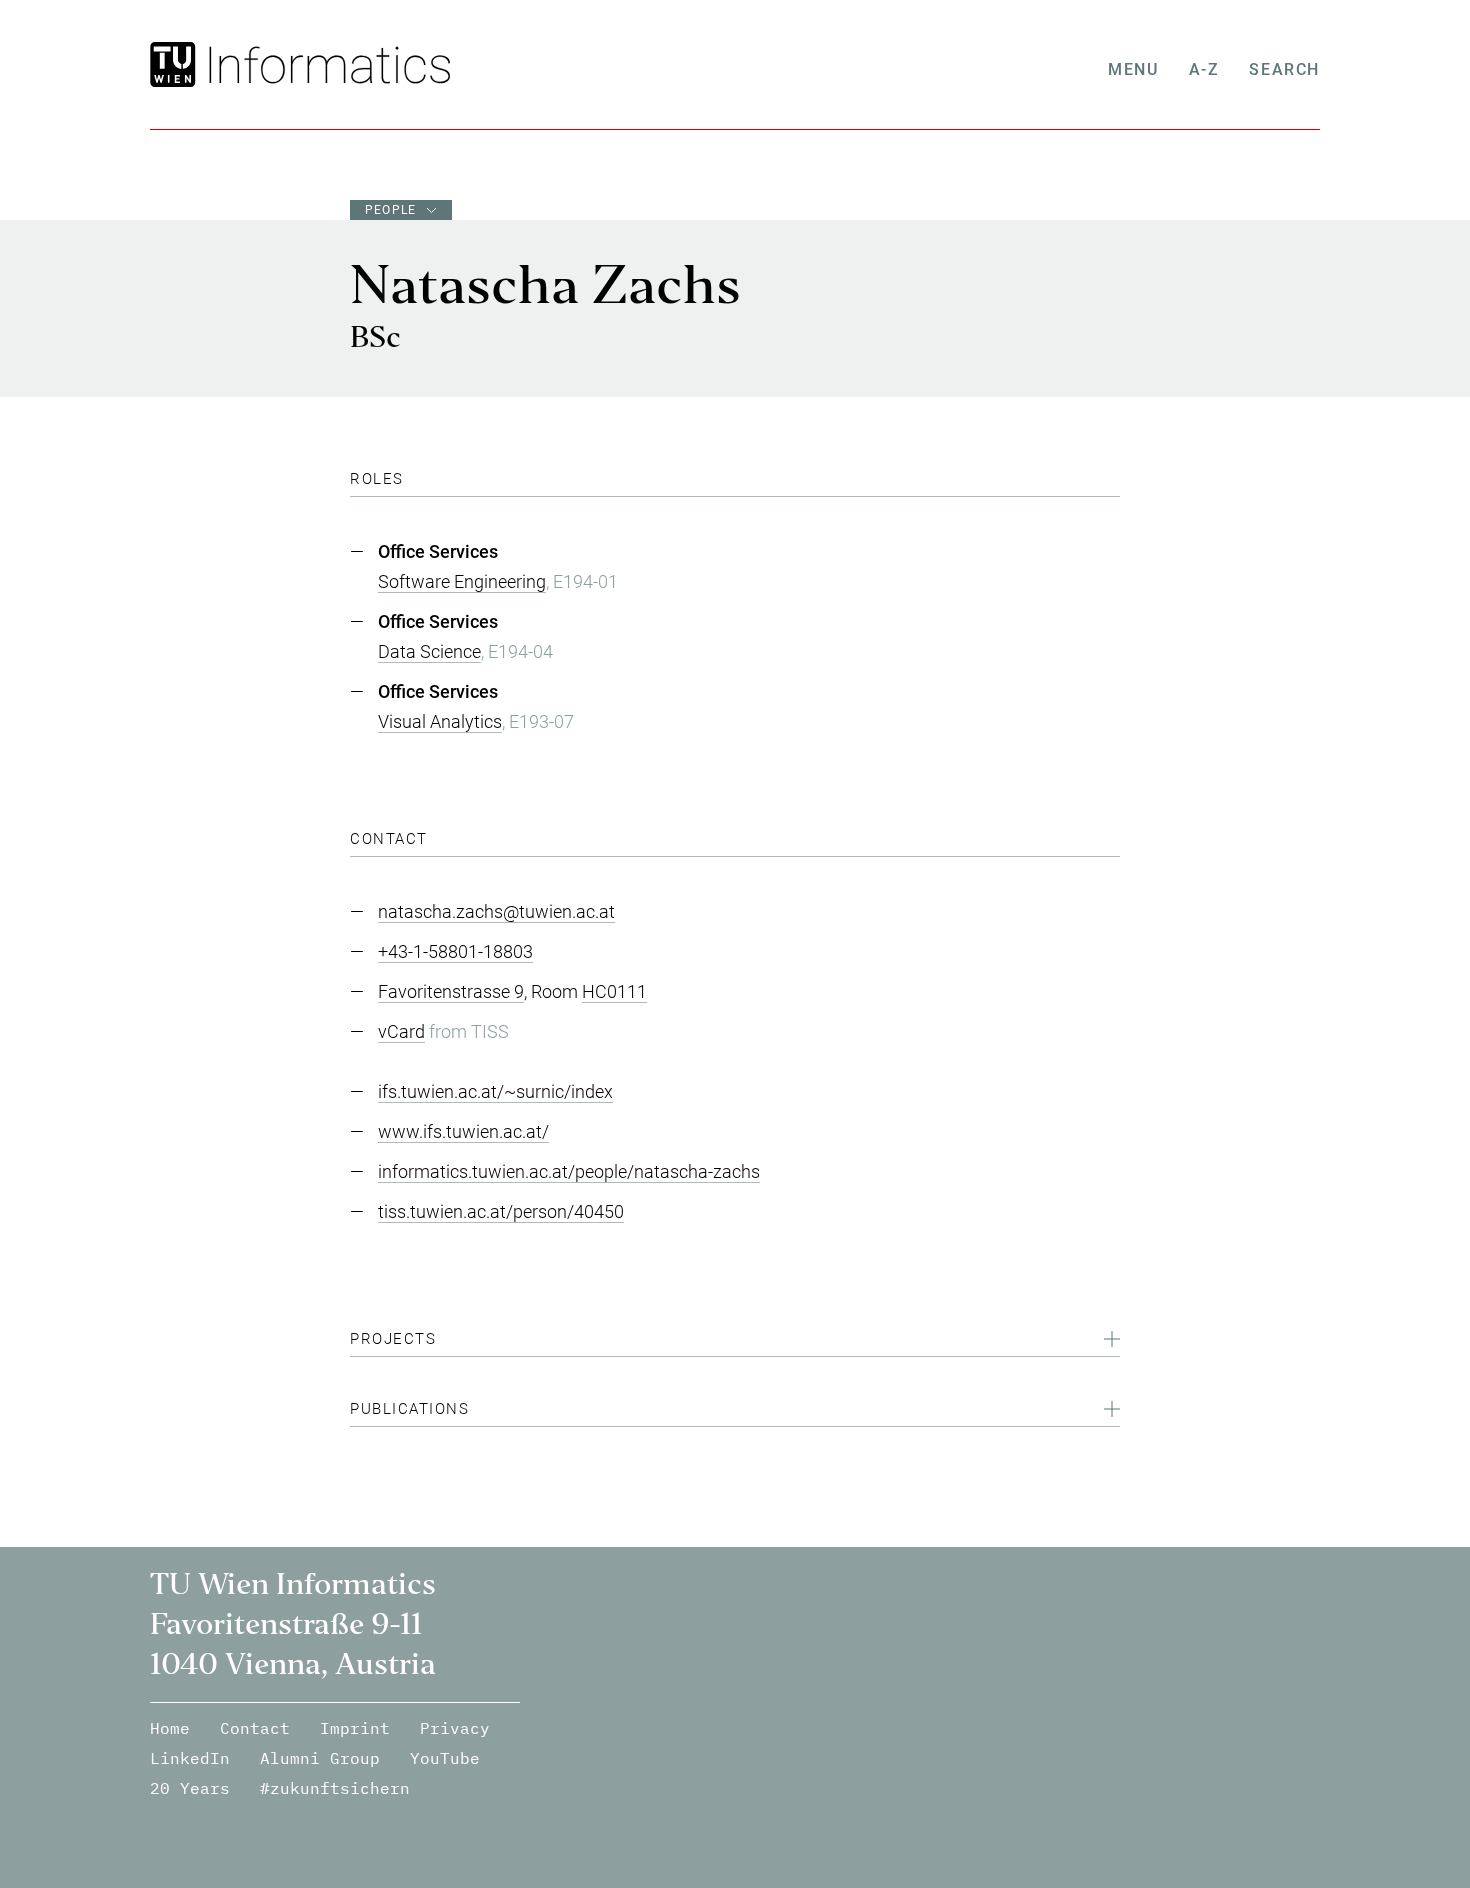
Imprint (355, 1728)
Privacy (455, 1728)
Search (1284, 69)
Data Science (429, 651)
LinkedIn (190, 1758)
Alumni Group (320, 1758)
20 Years (190, 1788)
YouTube (445, 1758)
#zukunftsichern (335, 1788)
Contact (255, 1728)
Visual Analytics (440, 721)
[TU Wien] (175, 64)
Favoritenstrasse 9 (451, 991)
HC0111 (614, 991)
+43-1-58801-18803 (455, 951)
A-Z (1204, 69)
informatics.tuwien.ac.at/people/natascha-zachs (569, 1171)
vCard (401, 1031)
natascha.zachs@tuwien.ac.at (496, 911)
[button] (735, 1342)
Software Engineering (462, 581)
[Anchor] (412, 479)
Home (170, 1728)
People (390, 210)
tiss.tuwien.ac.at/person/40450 (501, 1211)
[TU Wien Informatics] (325, 64)
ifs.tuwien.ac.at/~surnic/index (495, 1091)
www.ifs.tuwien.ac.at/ (463, 1131)
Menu (1133, 69)
